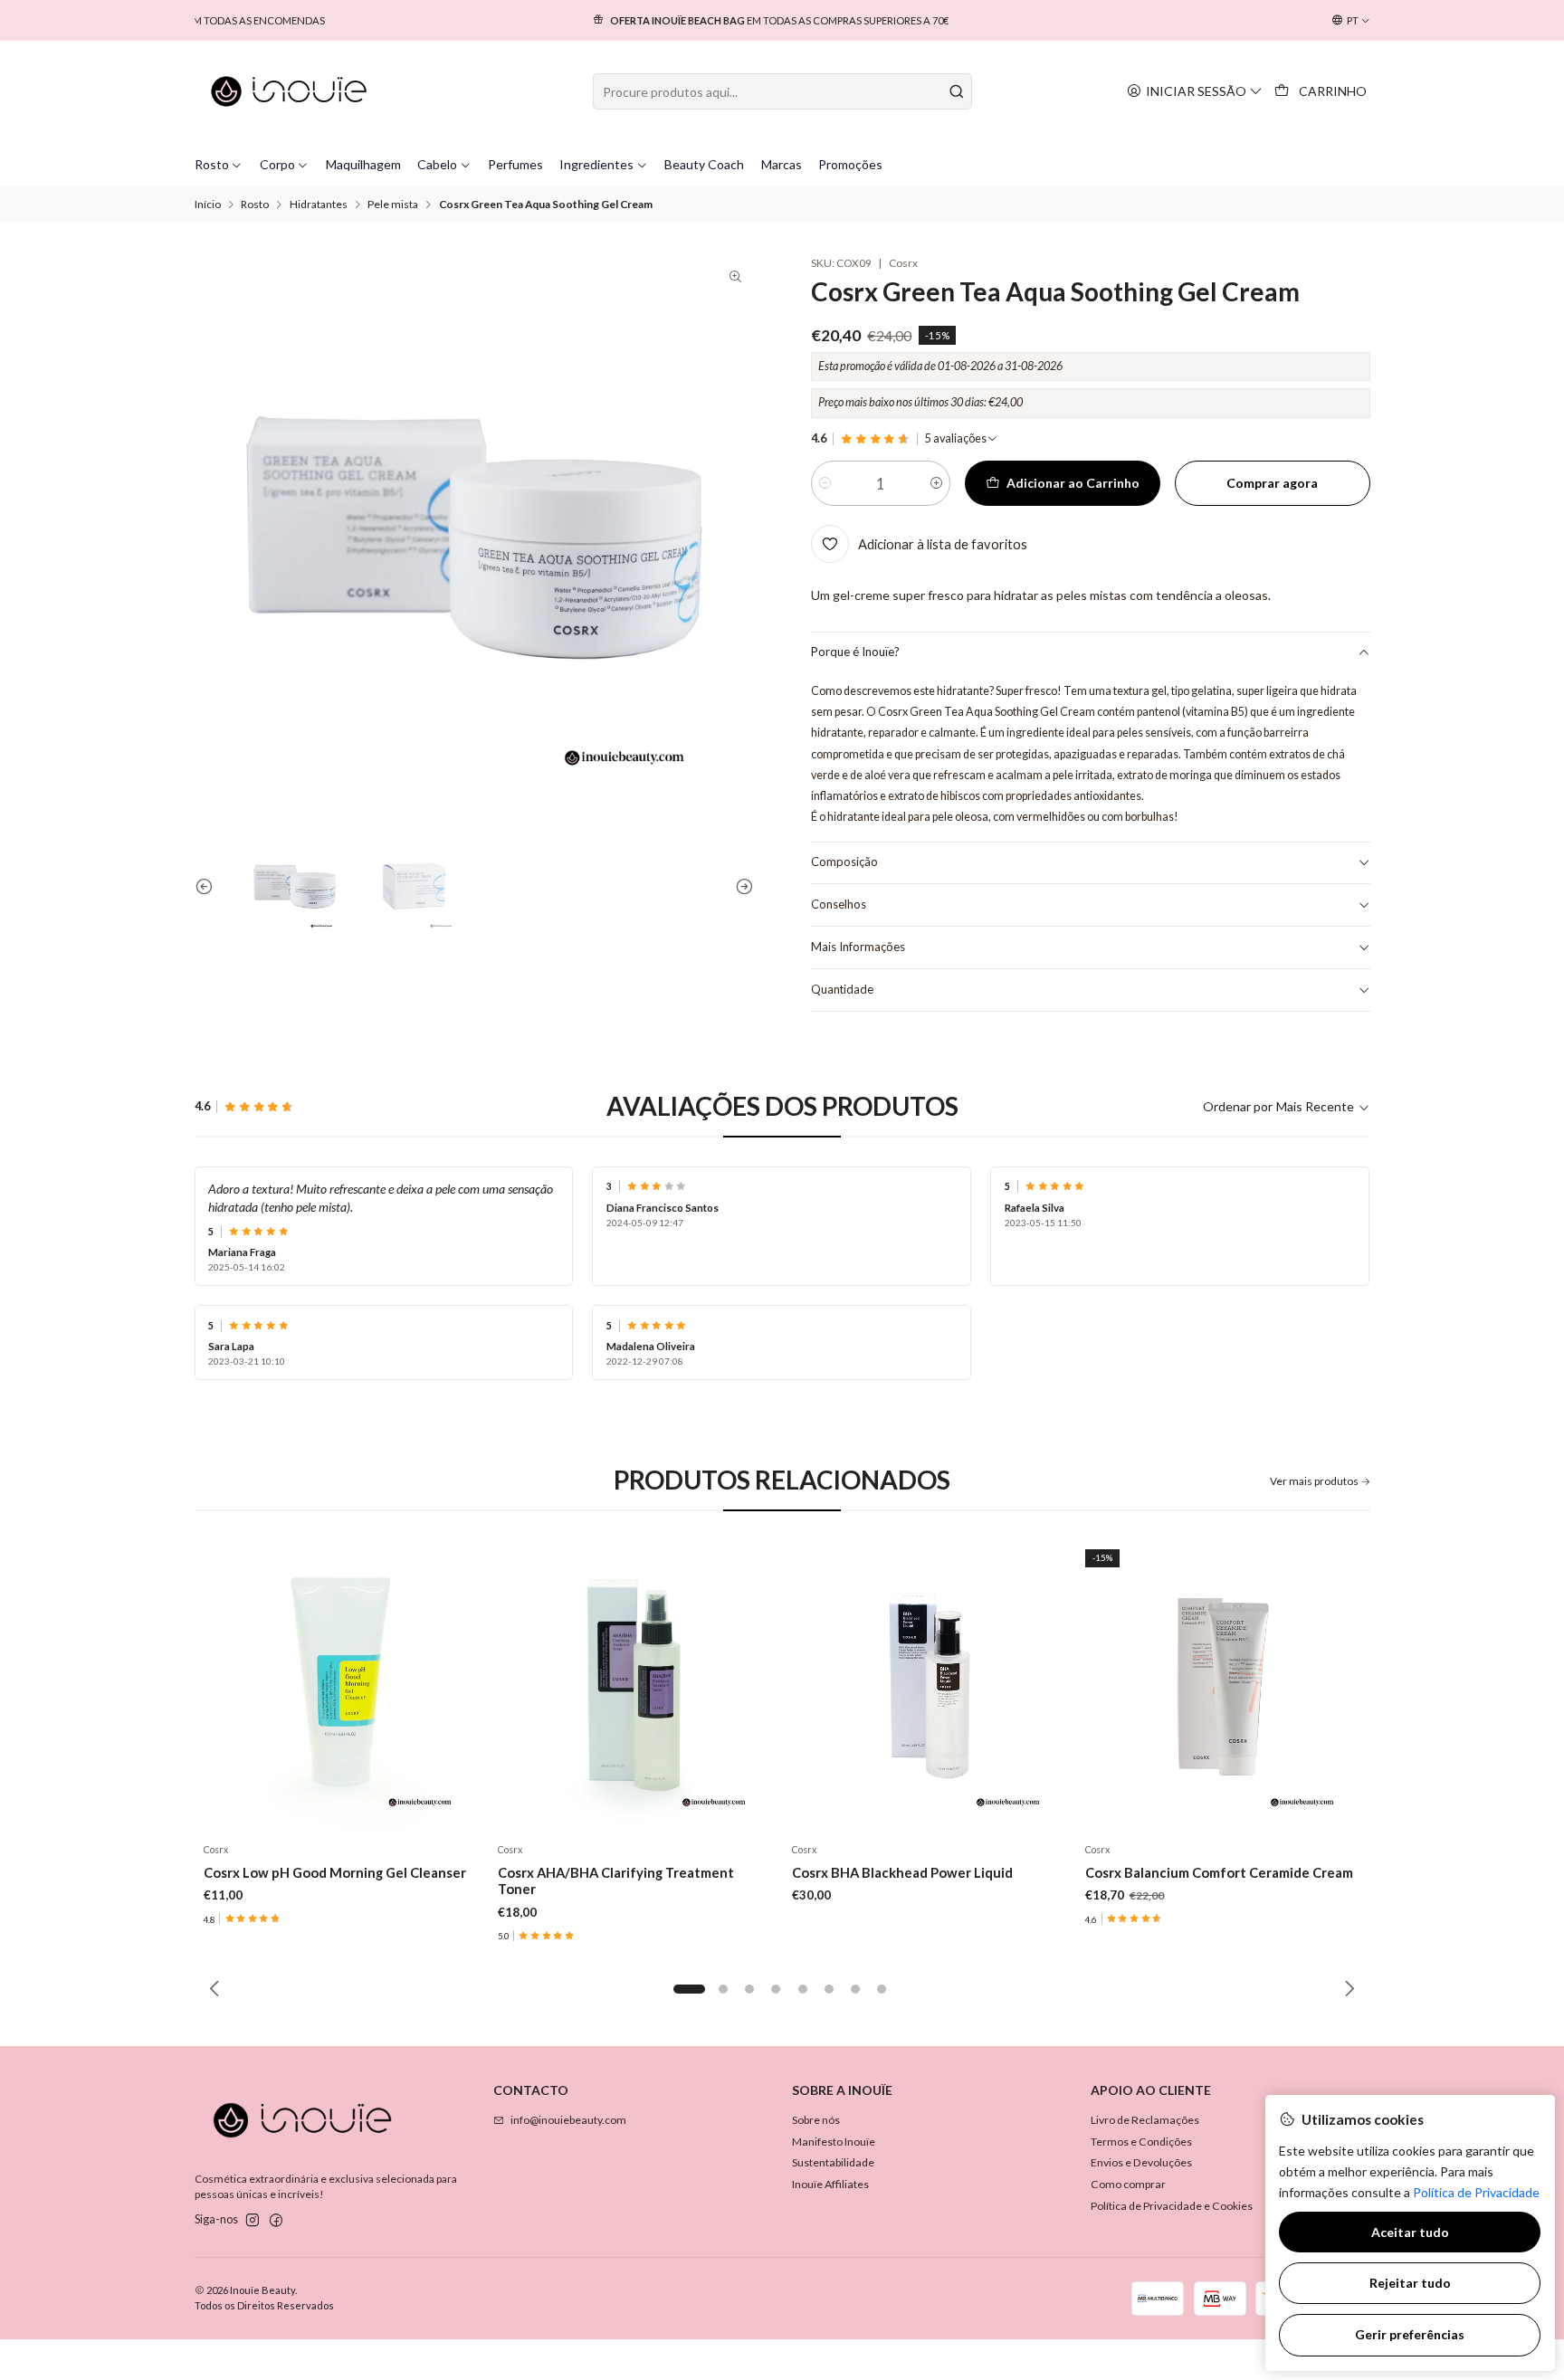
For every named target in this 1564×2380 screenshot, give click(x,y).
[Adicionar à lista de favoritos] (459, 1686)
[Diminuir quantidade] (825, 483)
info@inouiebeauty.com (568, 2120)
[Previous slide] (208, 886)
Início (208, 205)
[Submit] (957, 91)
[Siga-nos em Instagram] (253, 2221)
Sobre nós (816, 2120)
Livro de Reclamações (1145, 2120)
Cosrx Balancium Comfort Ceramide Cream (1219, 1872)
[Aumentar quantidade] (936, 483)
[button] (690, 1989)
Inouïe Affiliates (830, 2184)
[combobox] (782, 91)
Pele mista (393, 205)
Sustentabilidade (833, 2162)
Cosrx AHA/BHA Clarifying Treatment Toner (616, 1880)
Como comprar (1128, 2184)
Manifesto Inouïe (834, 2142)
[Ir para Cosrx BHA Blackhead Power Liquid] (929, 1687)
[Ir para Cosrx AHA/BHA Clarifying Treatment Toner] (635, 1687)
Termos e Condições (1141, 2142)
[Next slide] (740, 886)
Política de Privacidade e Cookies (1172, 2206)
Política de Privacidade (1476, 2192)
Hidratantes (319, 205)
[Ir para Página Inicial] (289, 91)
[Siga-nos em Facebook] (276, 2221)
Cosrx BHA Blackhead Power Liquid (902, 1872)
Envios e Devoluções (1141, 2162)
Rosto (255, 205)
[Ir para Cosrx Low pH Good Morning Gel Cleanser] (342, 1687)
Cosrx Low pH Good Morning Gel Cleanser (335, 1872)
